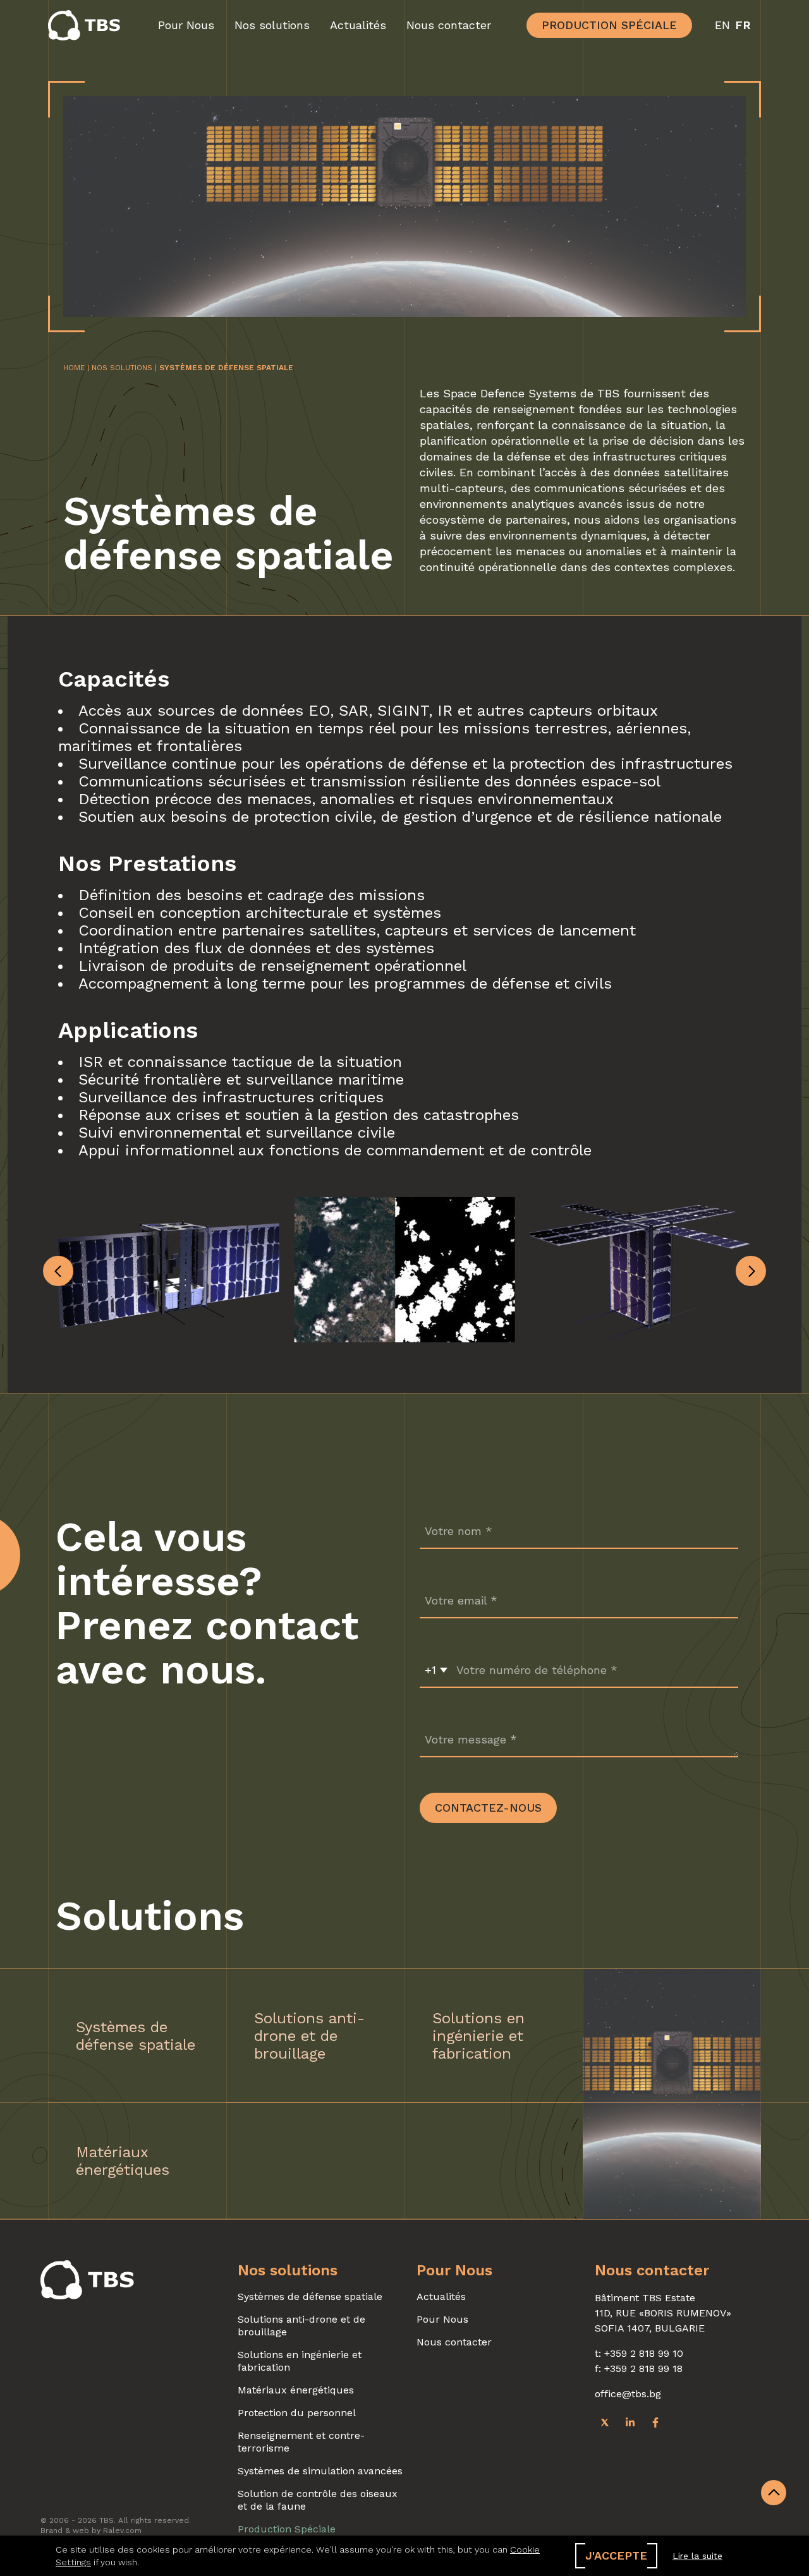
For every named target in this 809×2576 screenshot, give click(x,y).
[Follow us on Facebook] (655, 2422)
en (722, 25)
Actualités (358, 25)
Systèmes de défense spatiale (310, 2296)
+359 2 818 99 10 (644, 2353)
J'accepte (616, 2555)
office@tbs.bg (628, 2394)
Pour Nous (186, 25)
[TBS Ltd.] (87, 25)
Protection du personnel (297, 2413)
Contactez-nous (488, 1808)
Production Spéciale (609, 25)
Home (74, 368)
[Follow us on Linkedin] (630, 2422)
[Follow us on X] (605, 2422)
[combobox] (436, 1670)
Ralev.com (122, 2531)
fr (743, 25)
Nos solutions (272, 25)
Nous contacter (449, 25)
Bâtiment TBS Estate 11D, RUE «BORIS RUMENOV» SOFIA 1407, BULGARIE (663, 2313)
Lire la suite (697, 2556)
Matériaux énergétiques (296, 2390)
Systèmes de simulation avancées (320, 2471)
